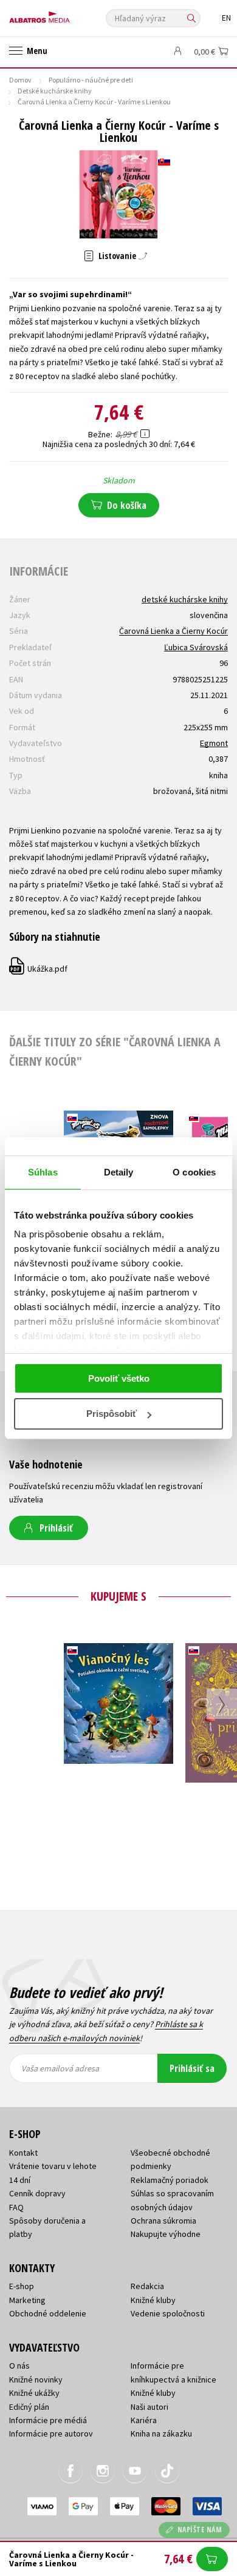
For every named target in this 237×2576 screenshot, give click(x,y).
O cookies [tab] (194, 1172)
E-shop (22, 2286)
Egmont (214, 743)
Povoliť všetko (119, 1378)
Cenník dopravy (37, 2193)
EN (226, 18)
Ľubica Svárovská (196, 647)
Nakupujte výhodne (166, 2234)
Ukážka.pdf (39, 969)
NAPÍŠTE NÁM (200, 2530)
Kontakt (23, 2153)
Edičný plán (29, 2407)
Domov (20, 80)
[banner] (64, 14)
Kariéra (144, 2420)
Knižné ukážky (34, 2393)
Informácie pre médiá (48, 2420)
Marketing (27, 2300)
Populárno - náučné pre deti (91, 80)
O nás (19, 2366)
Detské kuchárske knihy (55, 91)
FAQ (16, 2207)
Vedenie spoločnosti (168, 2313)
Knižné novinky (36, 2379)
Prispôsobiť (112, 1414)
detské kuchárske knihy (185, 599)
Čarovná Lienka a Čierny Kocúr (173, 631)
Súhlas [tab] (43, 1172)
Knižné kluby (153, 2300)
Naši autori (149, 2407)
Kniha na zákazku (161, 2433)
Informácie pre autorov (51, 2433)
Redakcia (147, 2286)
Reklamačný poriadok (170, 2180)
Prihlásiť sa (192, 2068)
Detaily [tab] (119, 1172)
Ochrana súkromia (163, 2221)
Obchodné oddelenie (48, 2313)
